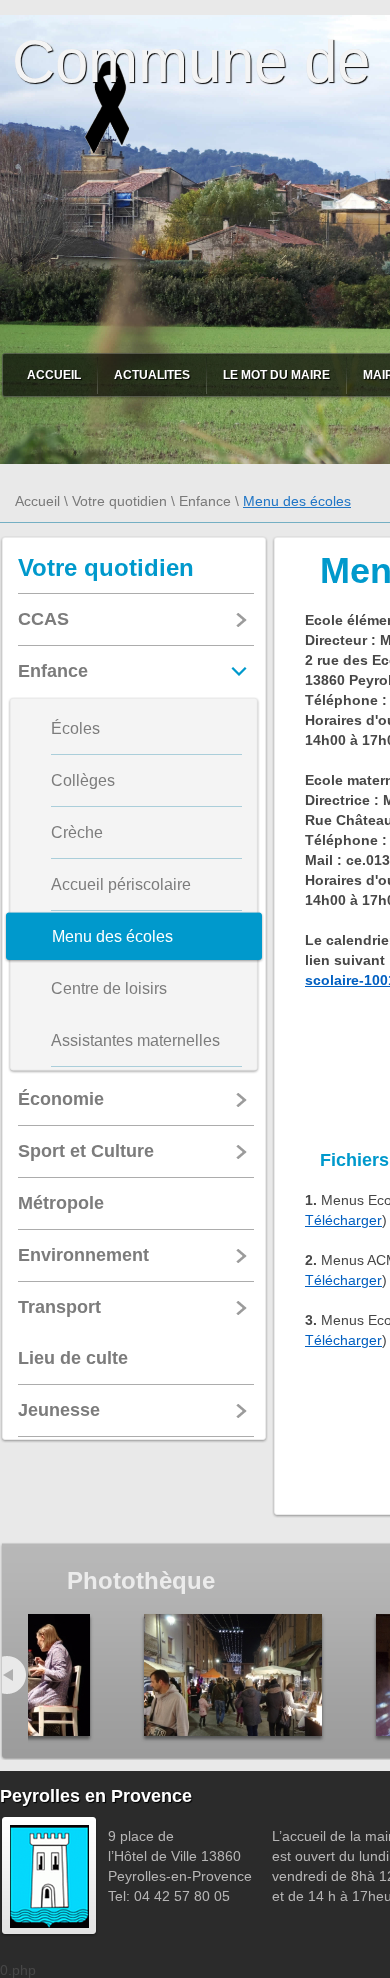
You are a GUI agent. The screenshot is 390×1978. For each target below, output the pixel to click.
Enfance (205, 501)
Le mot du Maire (276, 375)
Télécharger (343, 1220)
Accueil (54, 375)
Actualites (152, 375)
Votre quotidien (119, 501)
